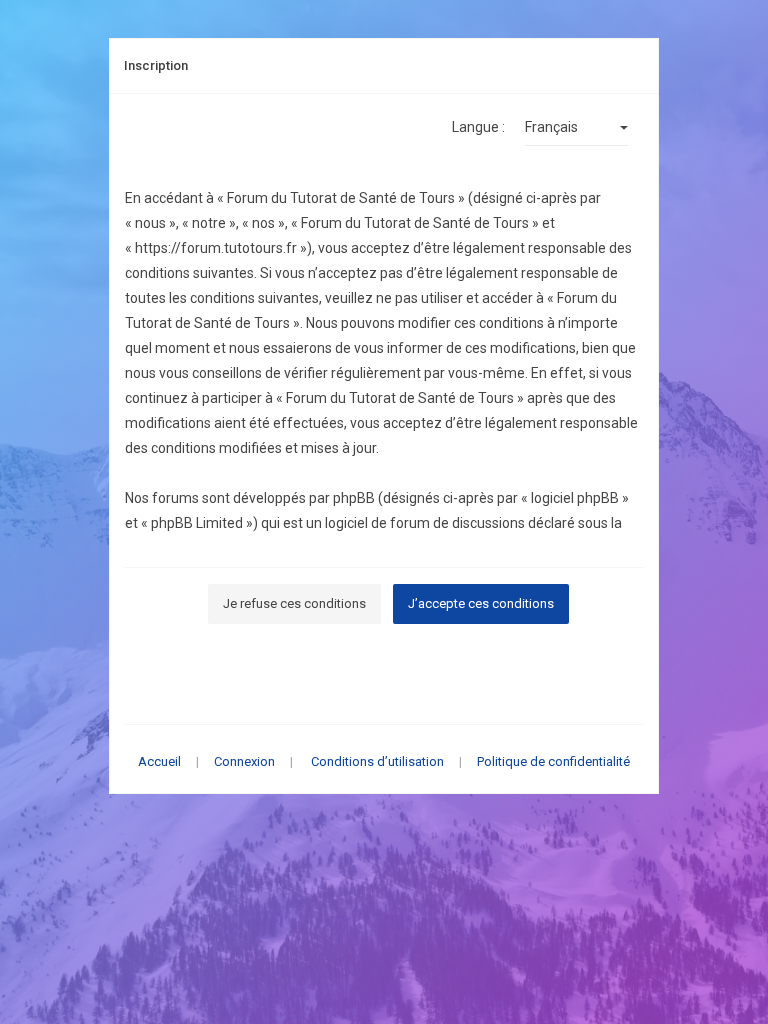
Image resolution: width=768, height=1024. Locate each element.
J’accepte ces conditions (481, 603)
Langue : (478, 127)
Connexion (244, 761)
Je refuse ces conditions (294, 603)
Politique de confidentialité (553, 761)
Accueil (159, 761)
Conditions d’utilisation (377, 761)
